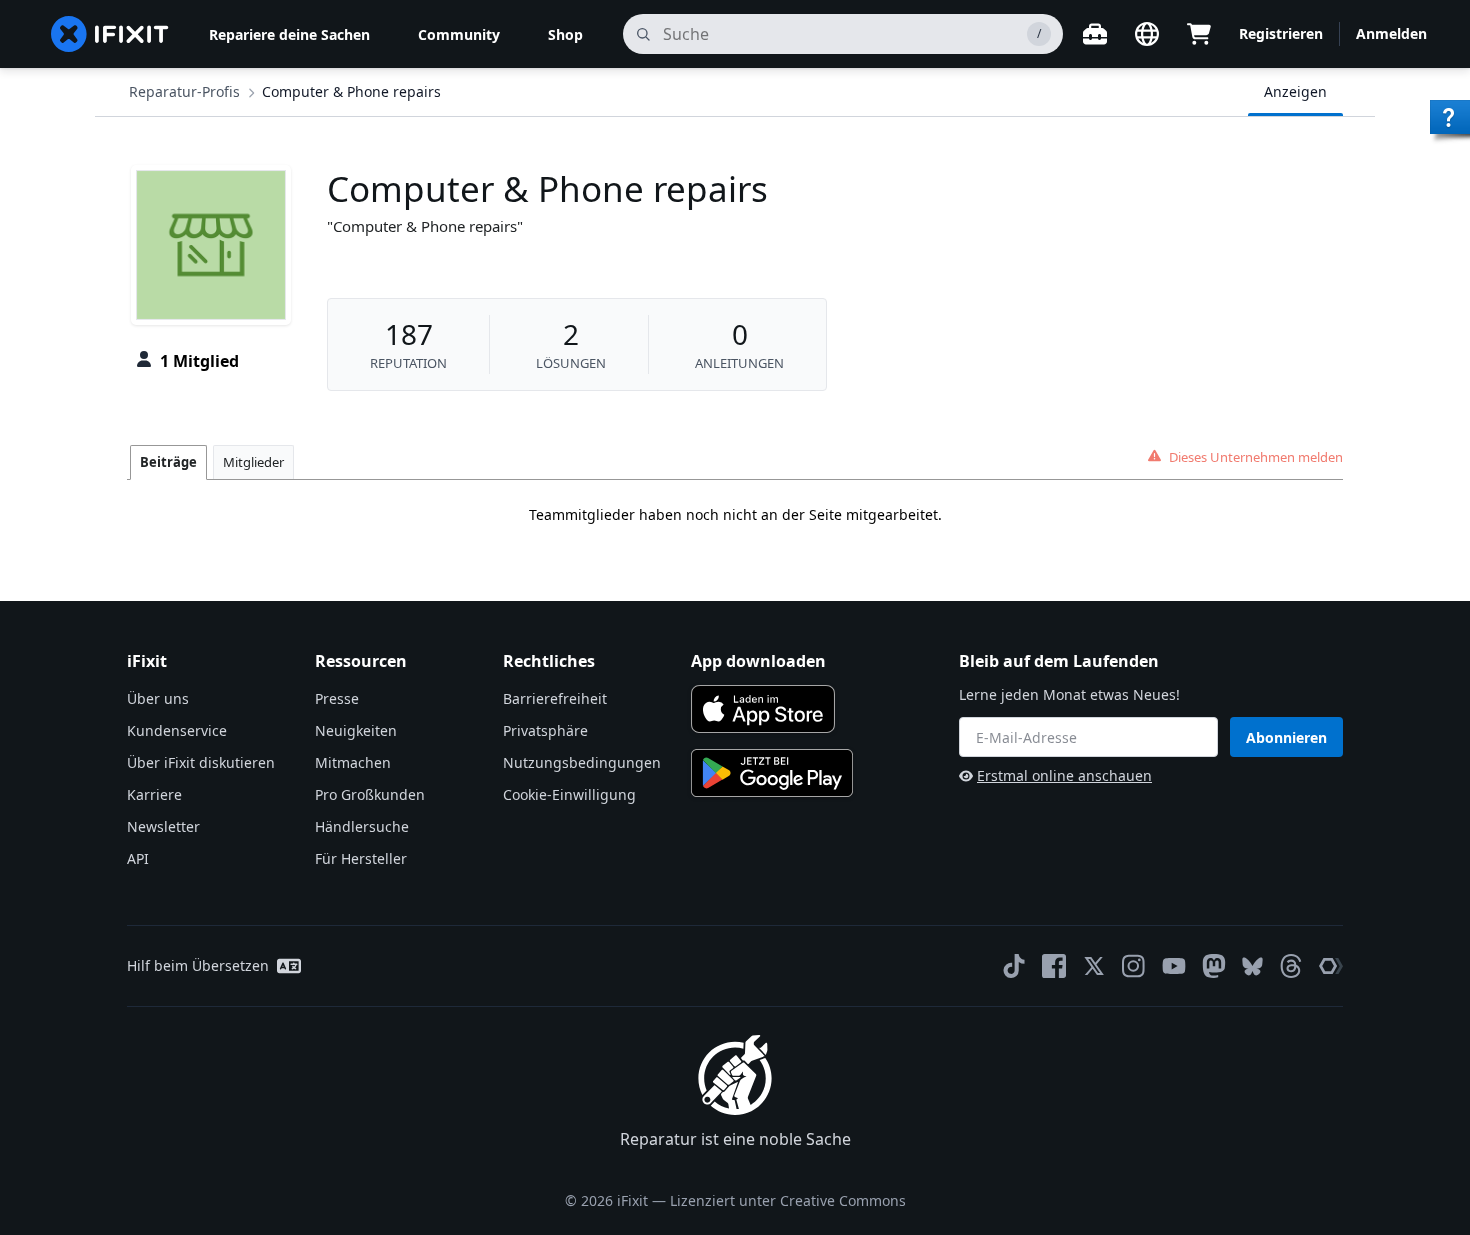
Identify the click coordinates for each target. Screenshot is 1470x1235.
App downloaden (758, 661)
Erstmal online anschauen (1064, 775)
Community (459, 34)
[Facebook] (1054, 966)
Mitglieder (253, 462)
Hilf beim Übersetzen (198, 965)
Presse (337, 698)
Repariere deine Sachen (289, 34)
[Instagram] (1134, 966)
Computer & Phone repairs (351, 91)
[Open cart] (1199, 34)
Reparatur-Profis (184, 91)
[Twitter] (1094, 966)
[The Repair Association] (1331, 966)
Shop (565, 34)
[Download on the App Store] (763, 709)
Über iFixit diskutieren (201, 762)
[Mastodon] (1214, 966)
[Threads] (1291, 966)
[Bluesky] (1252, 966)
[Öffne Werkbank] (1095, 34)
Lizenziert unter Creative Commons (788, 1200)
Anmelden (1391, 33)
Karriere (154, 794)
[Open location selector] (1147, 34)
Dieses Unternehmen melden (1256, 457)
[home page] (110, 34)
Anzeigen (1295, 91)
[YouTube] (1174, 966)
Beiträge (168, 462)
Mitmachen (353, 762)
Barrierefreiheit (555, 698)
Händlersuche (362, 826)
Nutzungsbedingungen (582, 762)
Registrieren (1281, 33)
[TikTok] (1014, 966)
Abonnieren (1286, 737)
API (138, 858)
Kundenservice (177, 730)
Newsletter (163, 826)
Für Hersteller (361, 858)
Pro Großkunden (370, 794)
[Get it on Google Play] (772, 773)
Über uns (158, 698)
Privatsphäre (545, 730)
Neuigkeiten (356, 730)
